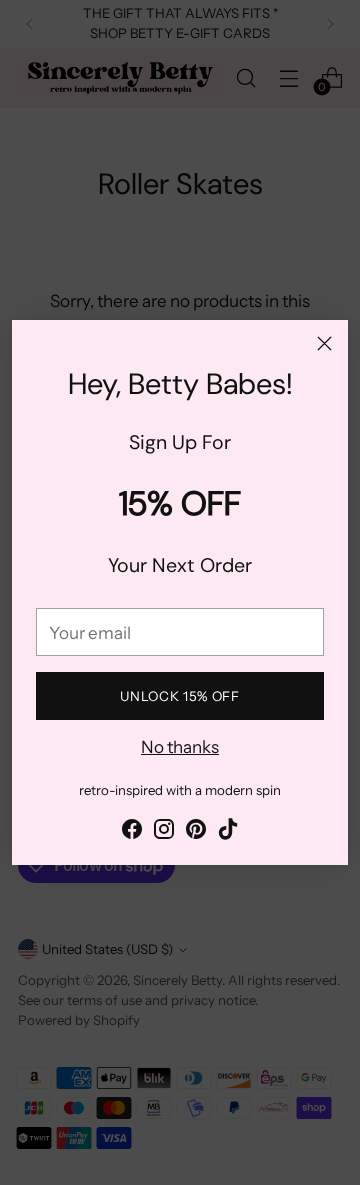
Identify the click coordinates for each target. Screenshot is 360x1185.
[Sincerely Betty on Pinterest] (196, 832)
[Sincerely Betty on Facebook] (132, 832)
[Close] (324, 343)
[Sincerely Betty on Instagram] (164, 832)
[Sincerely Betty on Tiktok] (228, 832)
